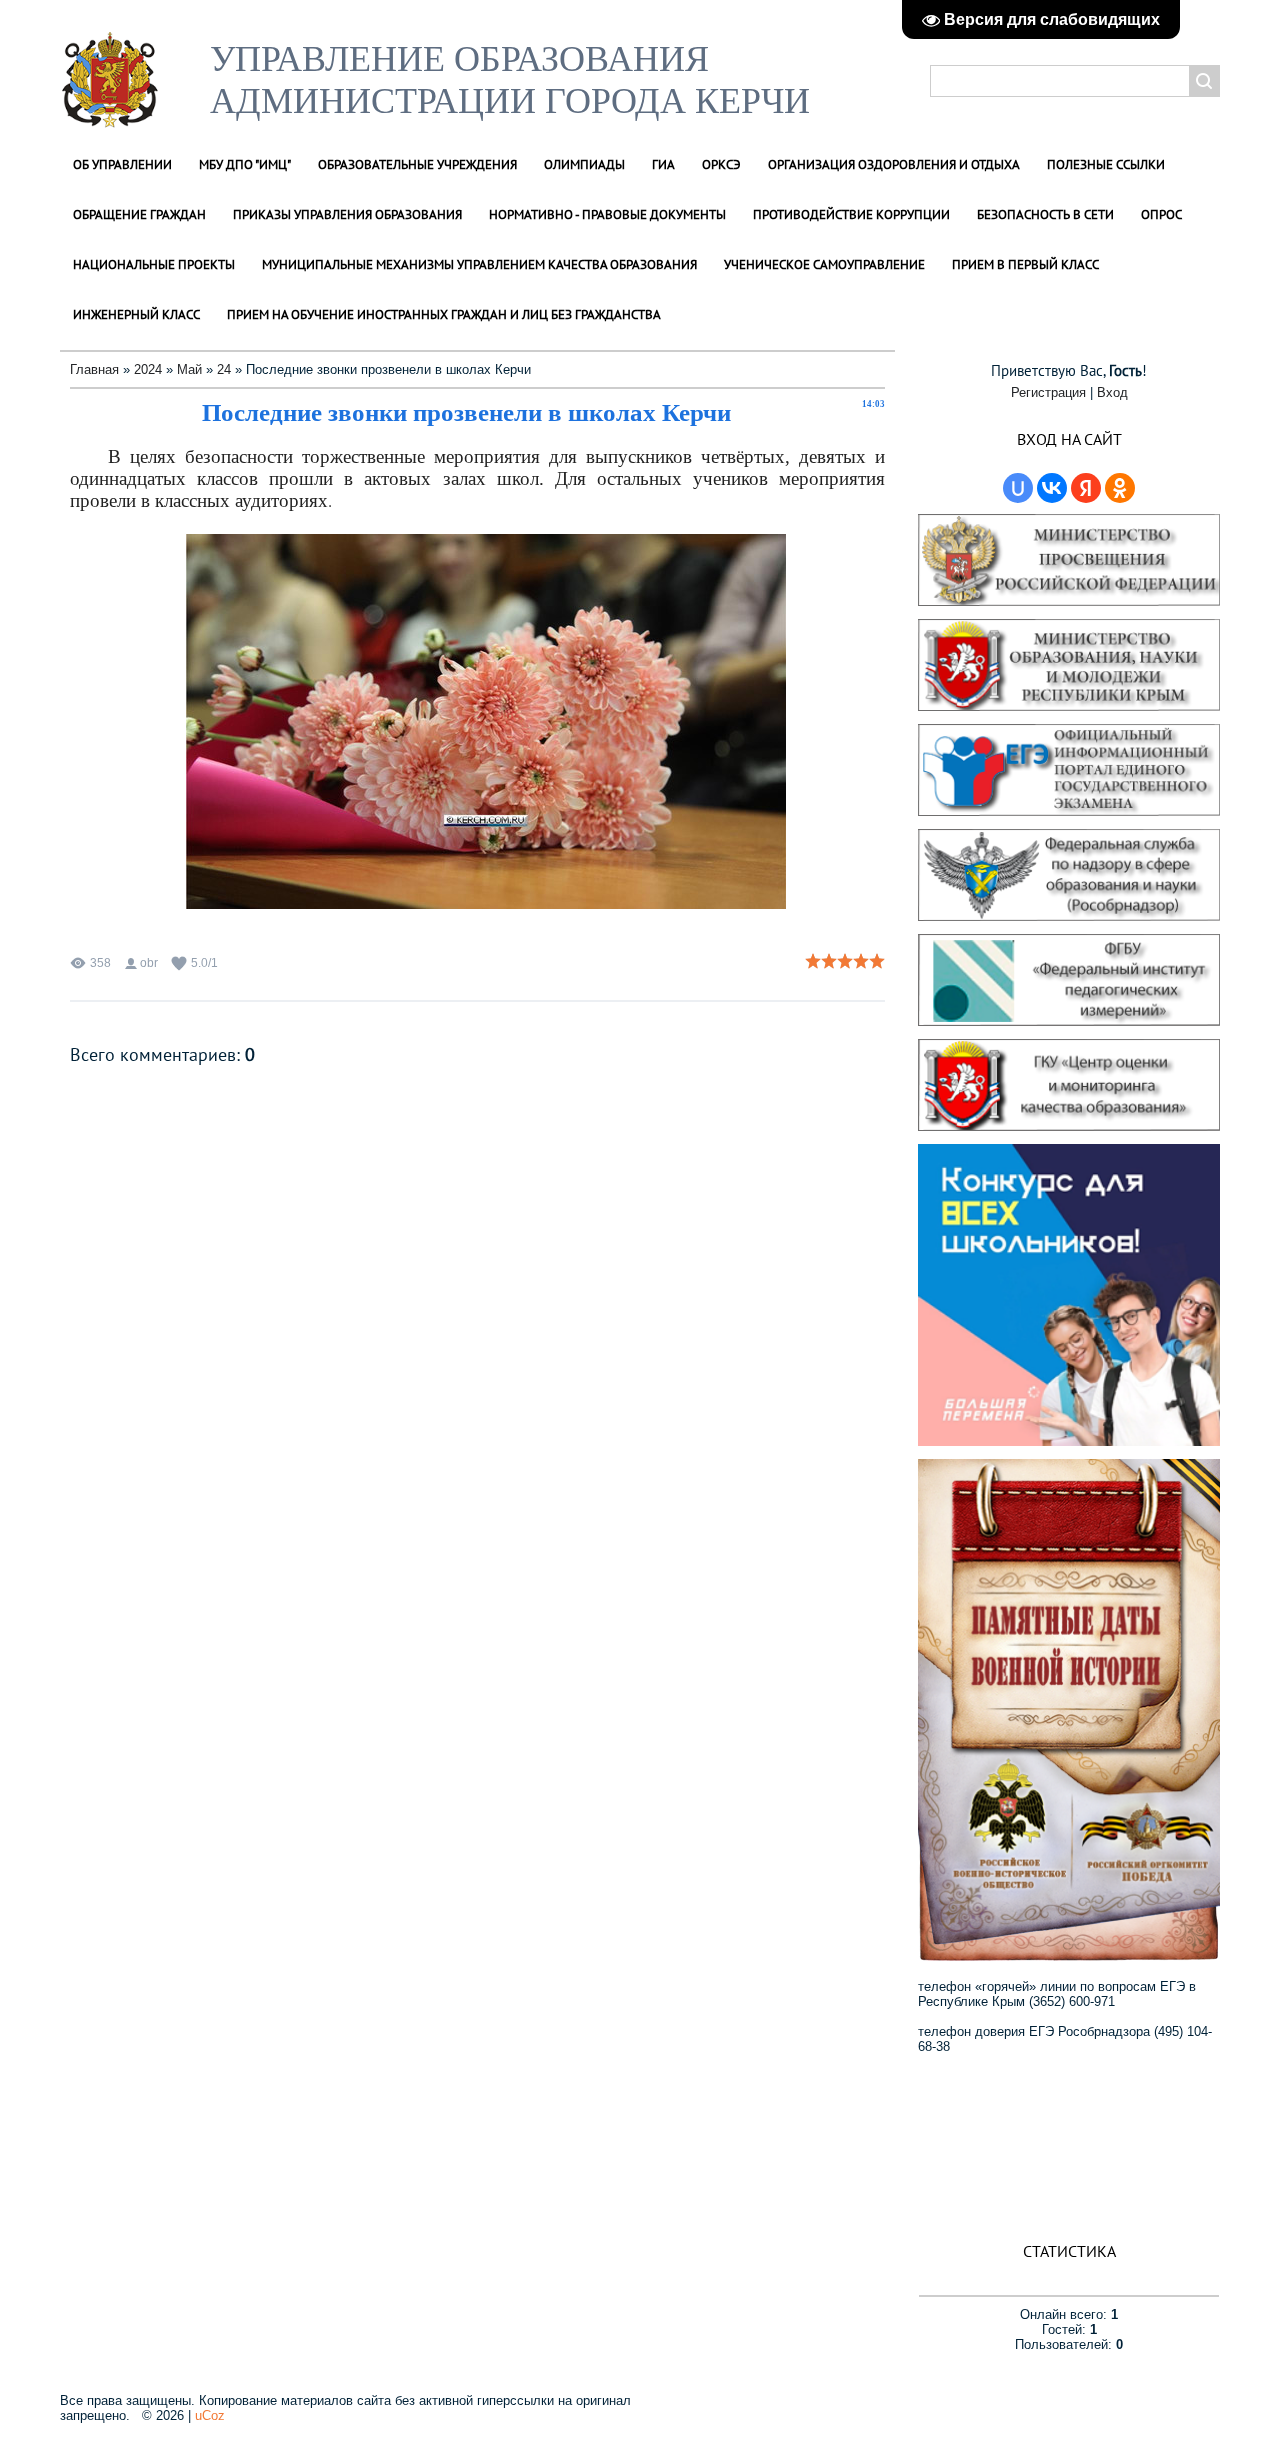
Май (189, 369)
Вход (1112, 392)
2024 (148, 369)
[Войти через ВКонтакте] (1052, 488)
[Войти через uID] (1018, 488)
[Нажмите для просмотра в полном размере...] (496, 907)
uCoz (210, 2415)
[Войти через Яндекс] (1086, 488)
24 (224, 369)
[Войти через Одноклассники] (1120, 488)
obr (149, 963)
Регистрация (1048, 392)
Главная (94, 369)
